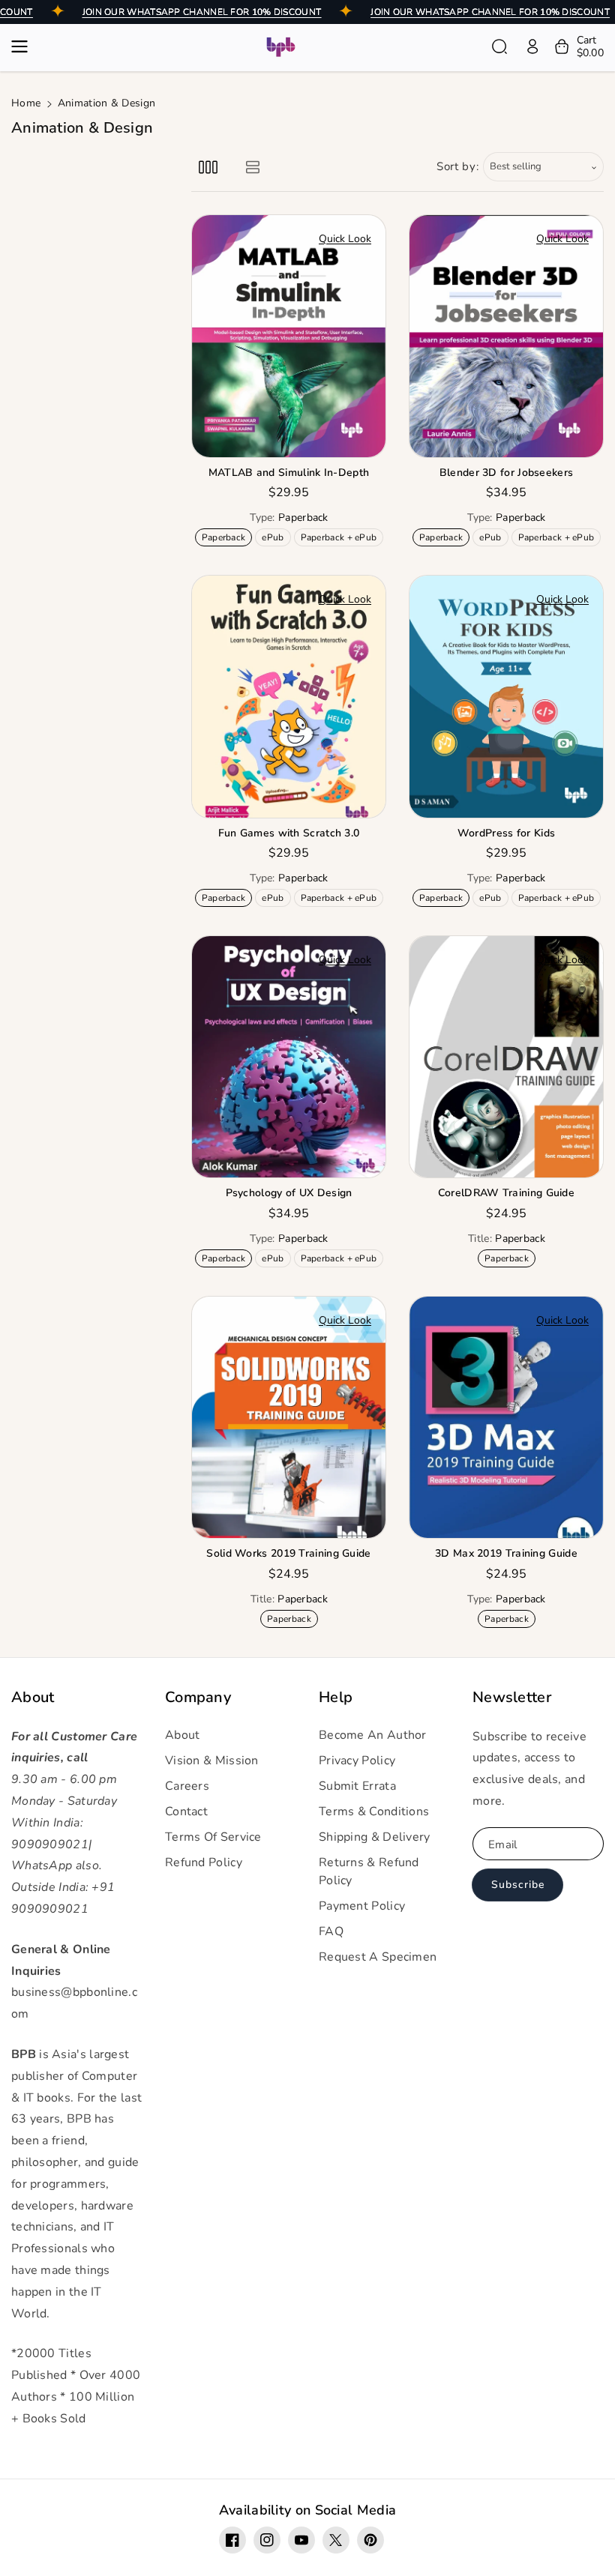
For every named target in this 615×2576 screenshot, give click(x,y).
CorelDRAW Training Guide (506, 1193)
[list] (252, 167)
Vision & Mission (212, 1761)
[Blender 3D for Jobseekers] (506, 336)
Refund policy (204, 1862)
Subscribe (518, 1885)
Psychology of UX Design (289, 1193)
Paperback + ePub (342, 539)
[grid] (208, 167)
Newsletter (512, 1698)
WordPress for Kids (506, 833)
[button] (24, 46)
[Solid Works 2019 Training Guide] (289, 1418)
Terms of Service (213, 1837)
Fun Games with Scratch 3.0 (289, 833)
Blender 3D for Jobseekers (507, 473)
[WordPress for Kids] (506, 697)
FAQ (331, 1931)
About (33, 1698)
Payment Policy (362, 1906)
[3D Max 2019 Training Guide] (506, 1418)
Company (198, 1698)
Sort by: (458, 166)
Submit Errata (357, 1786)
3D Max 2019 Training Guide (506, 1554)
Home (26, 103)
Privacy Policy (357, 1761)
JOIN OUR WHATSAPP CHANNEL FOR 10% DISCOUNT (202, 12)
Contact (186, 1812)
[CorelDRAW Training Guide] (506, 1057)
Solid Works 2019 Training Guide (288, 1554)
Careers (187, 1786)
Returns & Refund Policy (369, 1871)
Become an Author (373, 1735)
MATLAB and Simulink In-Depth (289, 473)
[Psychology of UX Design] (289, 1057)
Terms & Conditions (374, 1812)
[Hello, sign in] (532, 46)
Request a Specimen (378, 1957)
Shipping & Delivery (375, 1837)
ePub (276, 539)
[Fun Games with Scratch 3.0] (289, 697)
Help (336, 1698)
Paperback (226, 539)
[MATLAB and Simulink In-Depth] (289, 336)
